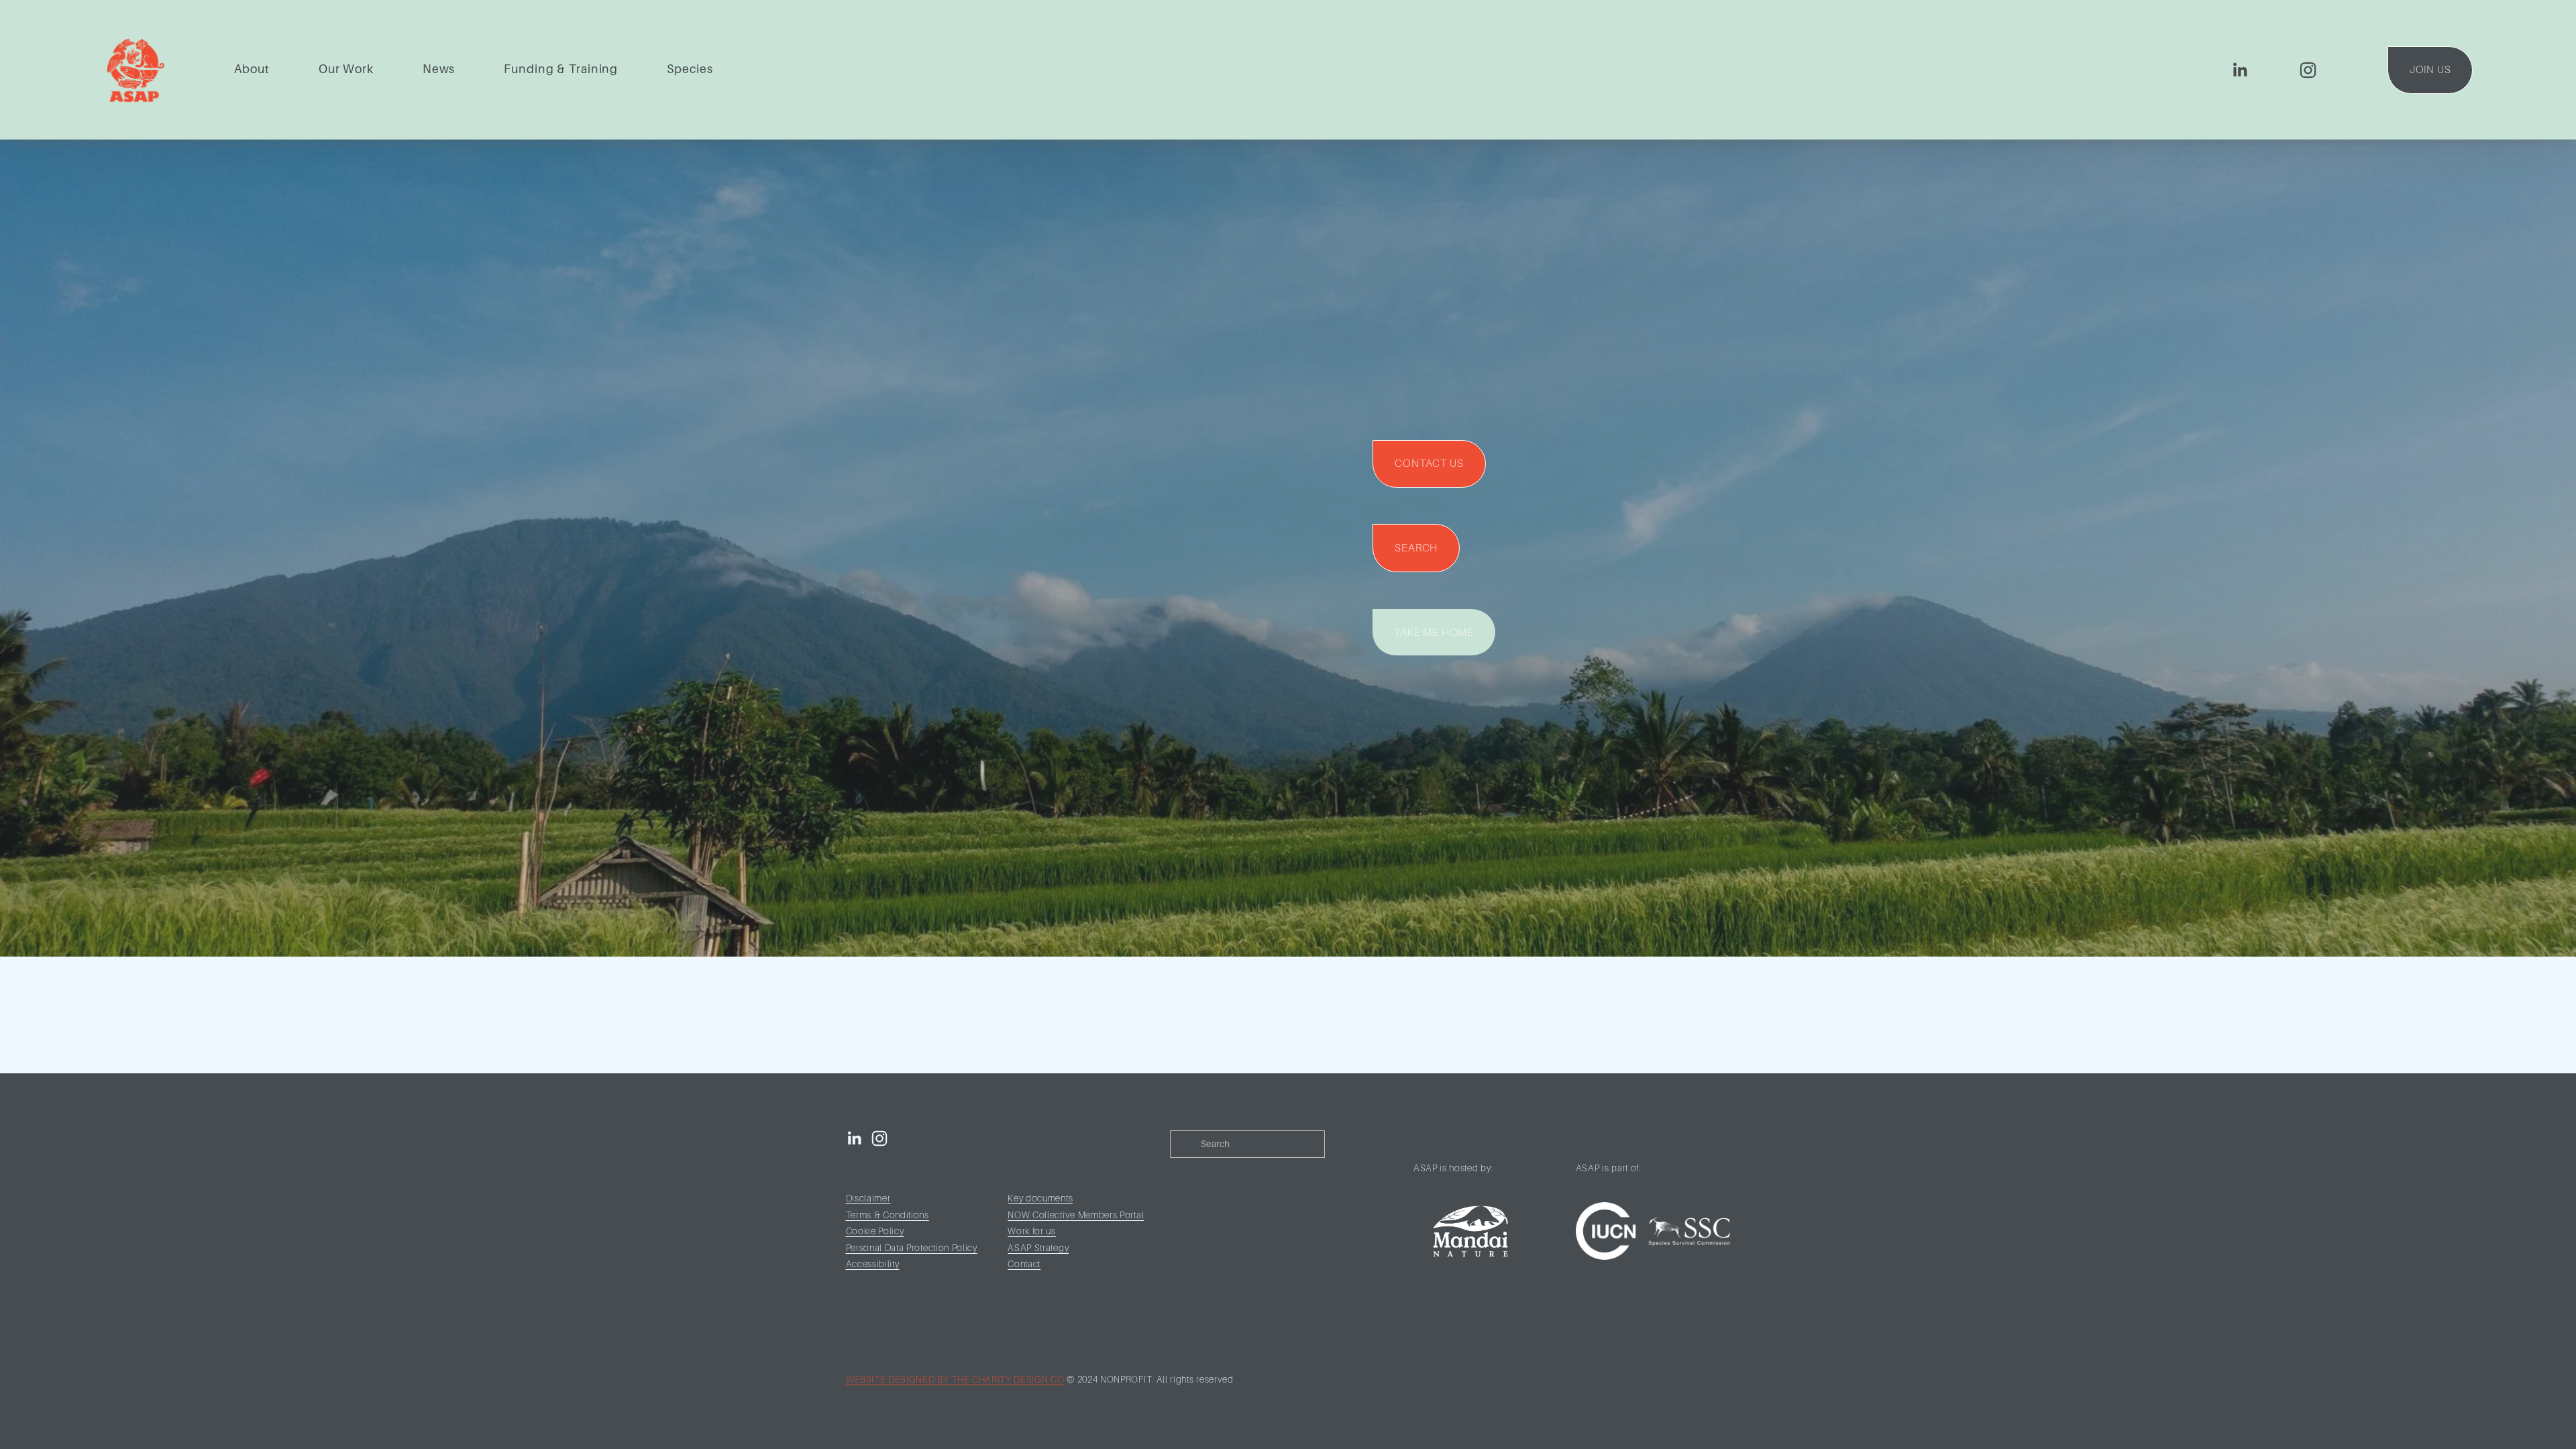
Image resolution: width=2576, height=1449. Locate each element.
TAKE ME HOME (1434, 633)
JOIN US (2430, 70)
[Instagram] (2308, 70)
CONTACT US (1429, 464)
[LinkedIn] (2240, 70)
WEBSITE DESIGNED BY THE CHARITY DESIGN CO (955, 1380)
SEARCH (1416, 548)
